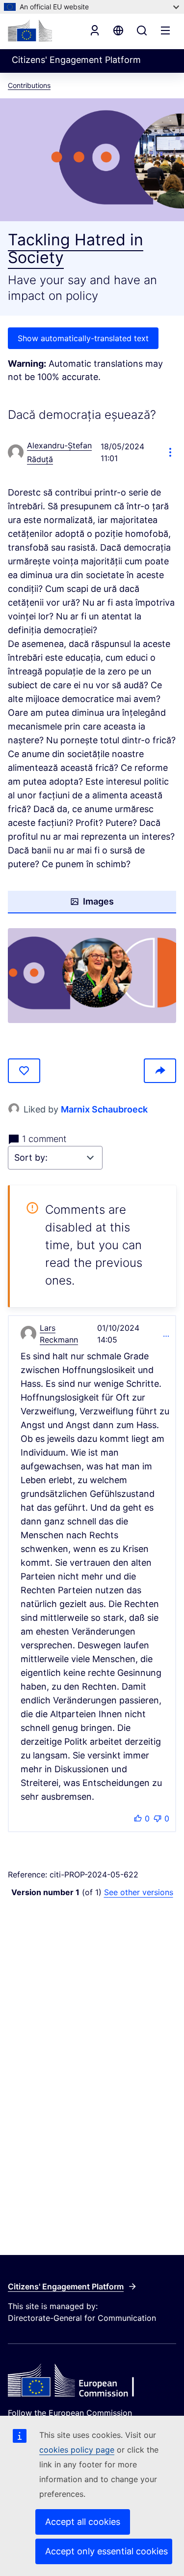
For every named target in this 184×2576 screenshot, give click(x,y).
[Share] (160, 1071)
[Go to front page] (30, 30)
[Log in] (95, 30)
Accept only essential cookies (106, 2551)
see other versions (139, 1892)
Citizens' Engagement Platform (66, 2286)
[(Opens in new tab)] (92, 976)
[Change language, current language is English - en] (118, 30)
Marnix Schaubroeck (104, 1109)
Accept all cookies (83, 2522)
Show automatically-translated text (83, 338)
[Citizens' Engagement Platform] (92, 2381)
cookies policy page (77, 2450)
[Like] (24, 1071)
